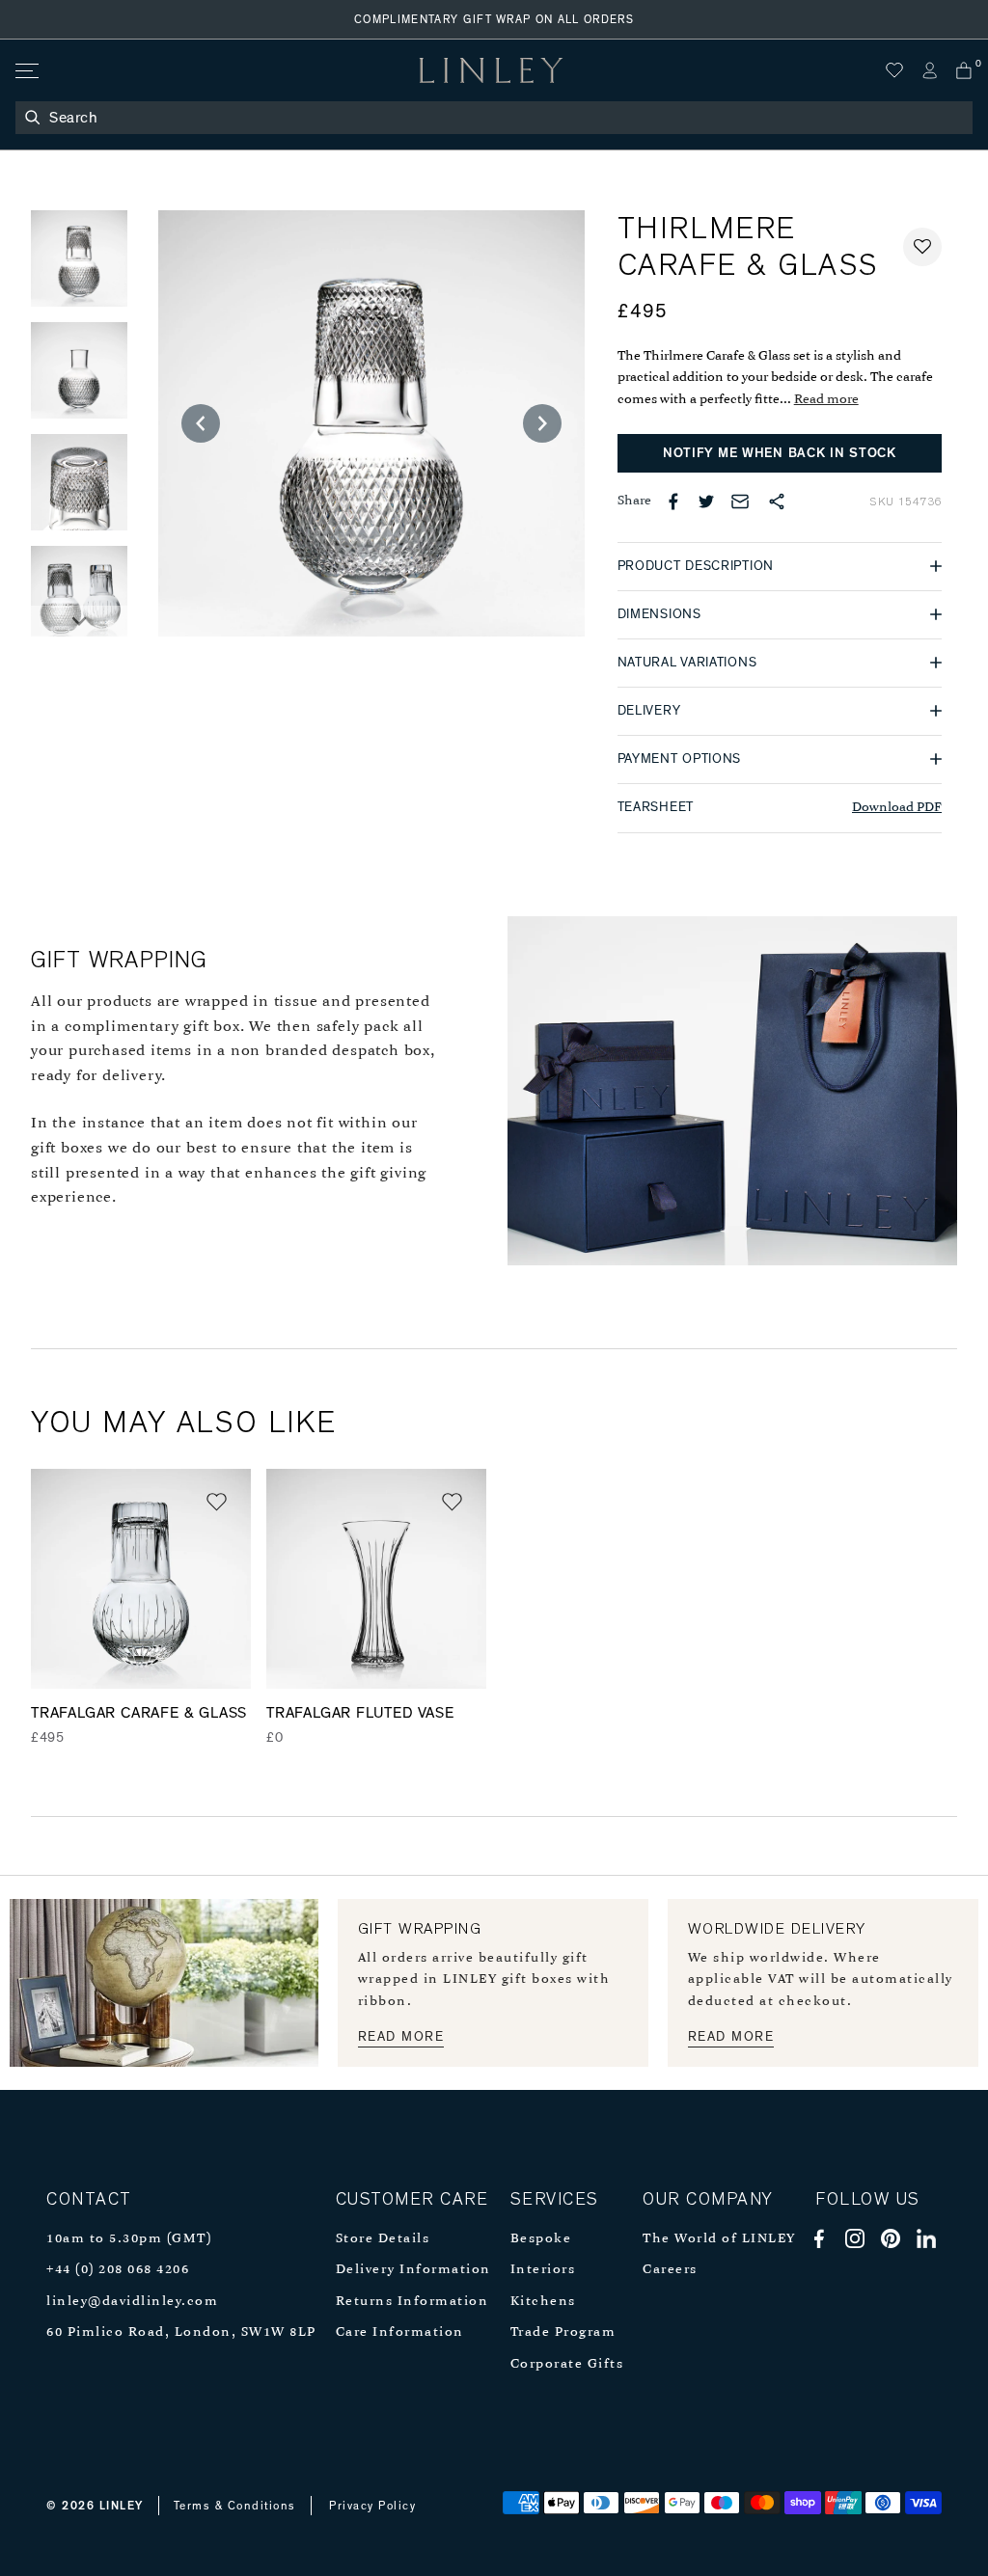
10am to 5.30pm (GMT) (129, 2239)
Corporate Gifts (567, 2364)
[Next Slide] (79, 621)
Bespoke (541, 2239)
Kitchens (543, 2302)
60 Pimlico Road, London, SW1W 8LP (181, 2332)
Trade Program (563, 2332)
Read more (826, 400)
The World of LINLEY (719, 2239)
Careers (670, 2270)
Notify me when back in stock (780, 453)
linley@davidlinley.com (132, 2302)
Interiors (543, 2270)
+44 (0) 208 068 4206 (118, 2270)
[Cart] (964, 70)
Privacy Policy (372, 2506)
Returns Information (412, 2302)
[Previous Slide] (201, 423)
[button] (922, 247)
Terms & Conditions (235, 2506)
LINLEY (122, 2506)
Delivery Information (413, 2270)
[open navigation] (26, 71)
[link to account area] (929, 70)
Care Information (400, 2332)
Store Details (383, 2239)
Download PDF (897, 808)
